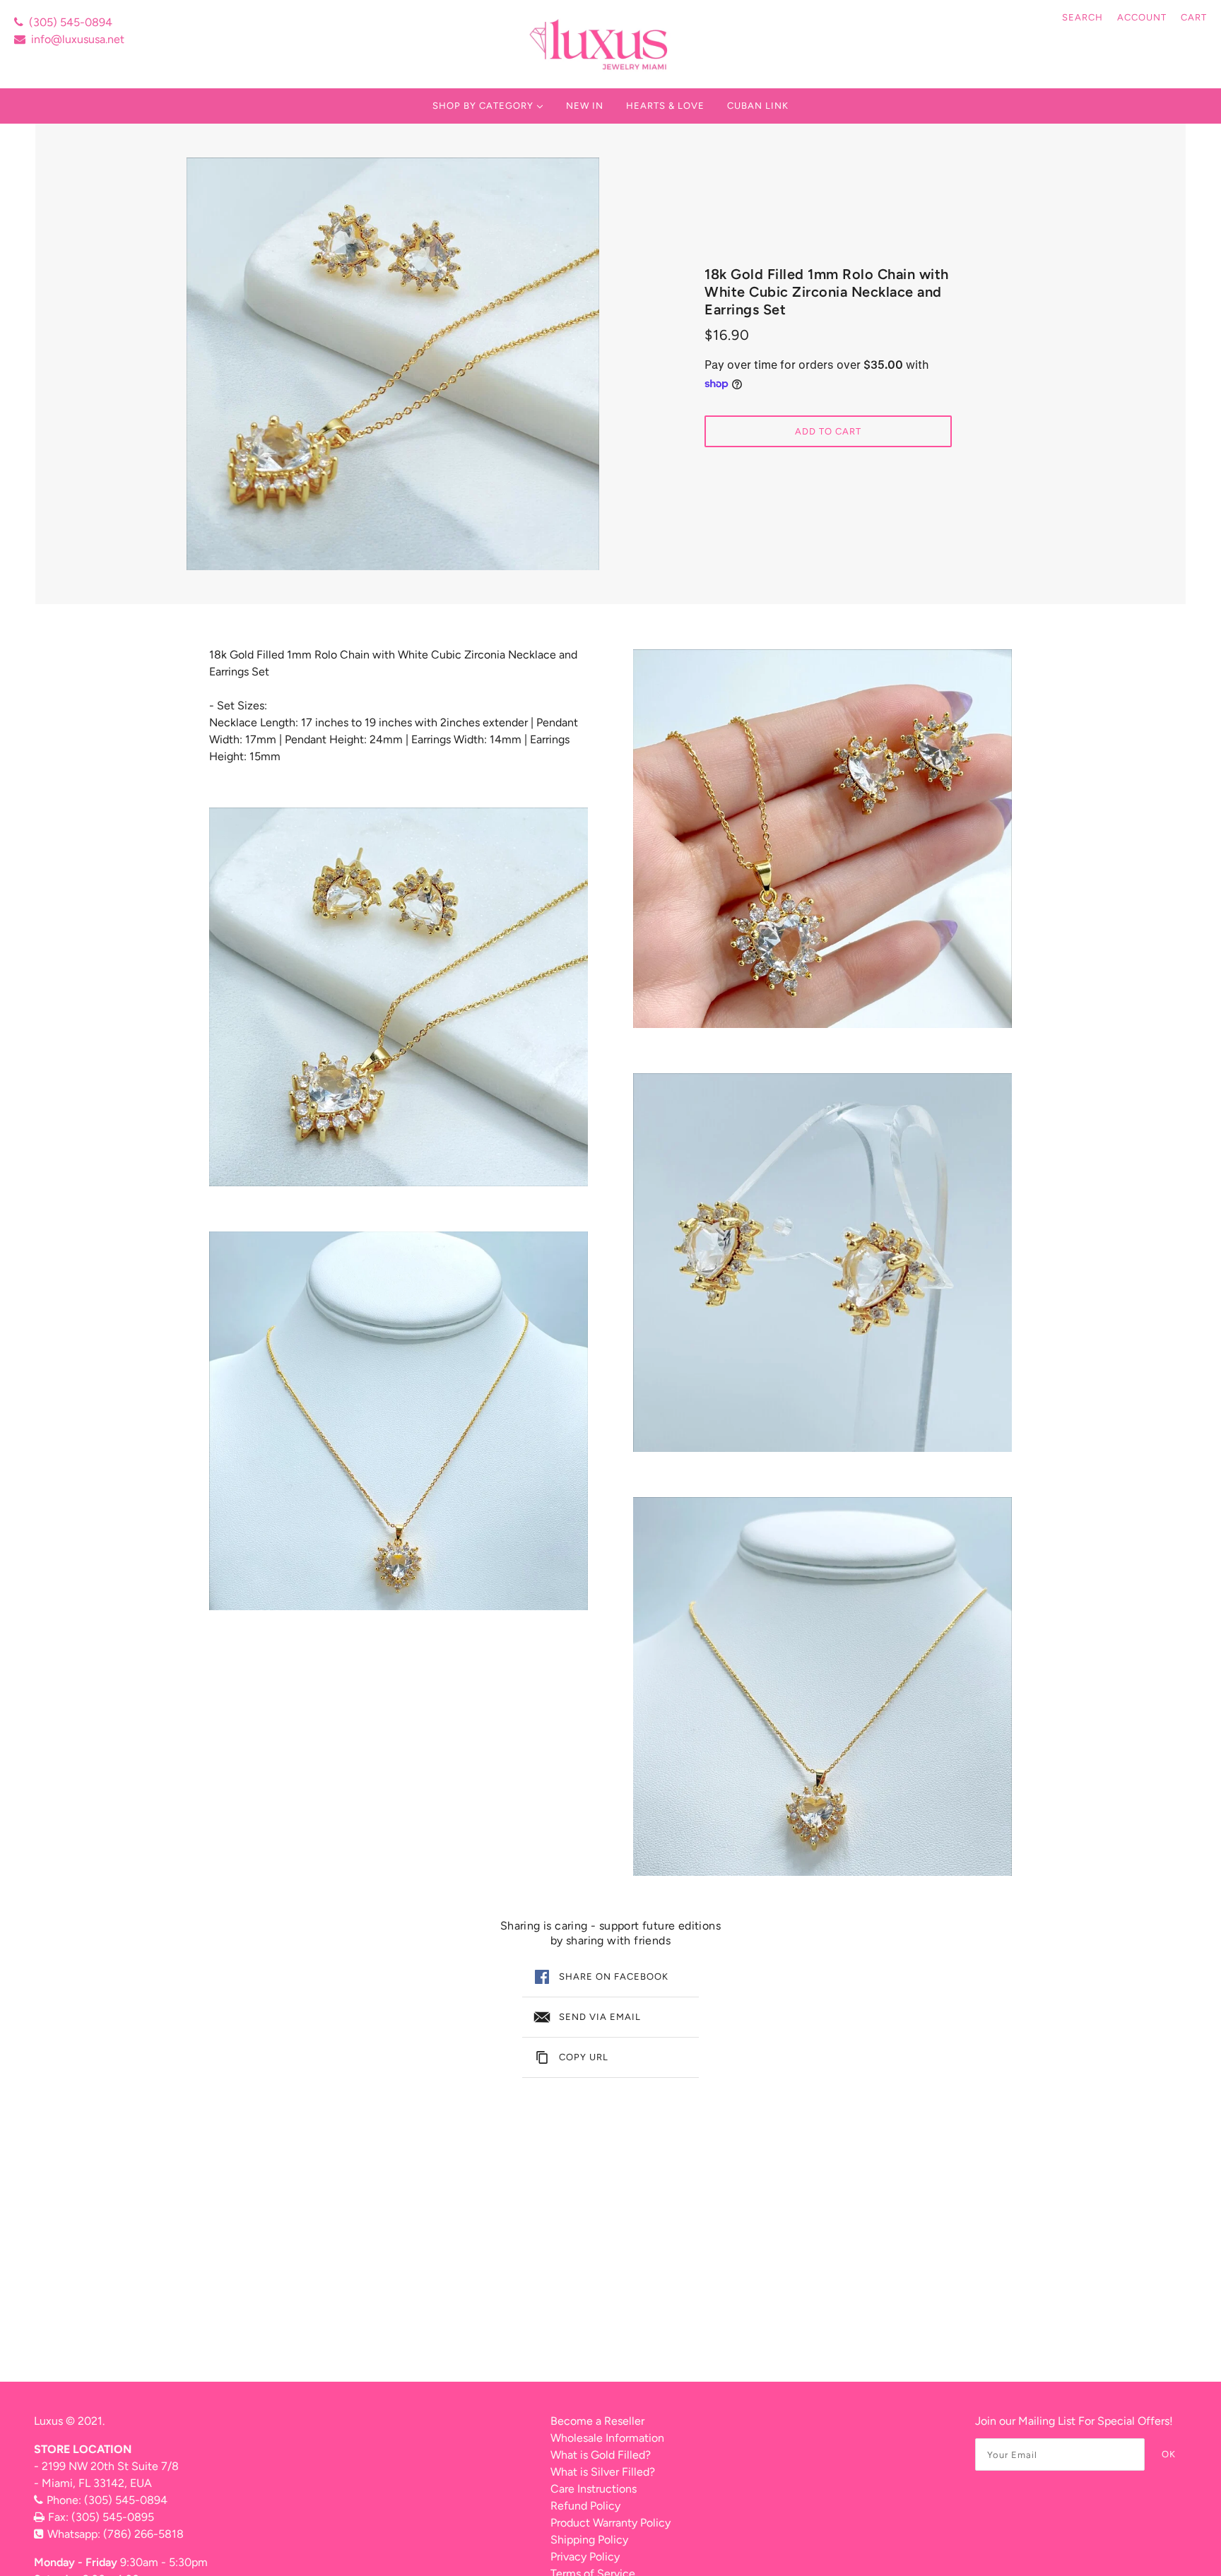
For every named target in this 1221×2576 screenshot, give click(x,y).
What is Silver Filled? (603, 2472)
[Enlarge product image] (393, 364)
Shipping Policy (589, 2540)
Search (1083, 17)
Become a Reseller (597, 2421)
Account (1142, 17)
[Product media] (399, 997)
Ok (1169, 2454)
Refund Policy (585, 2506)
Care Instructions (594, 2489)
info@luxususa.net (78, 39)
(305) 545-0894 (71, 22)
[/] (600, 44)
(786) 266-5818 (143, 2534)
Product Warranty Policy (610, 2523)
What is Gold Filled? (601, 2455)
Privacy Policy (585, 2557)
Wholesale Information (607, 2438)
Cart (1194, 17)
